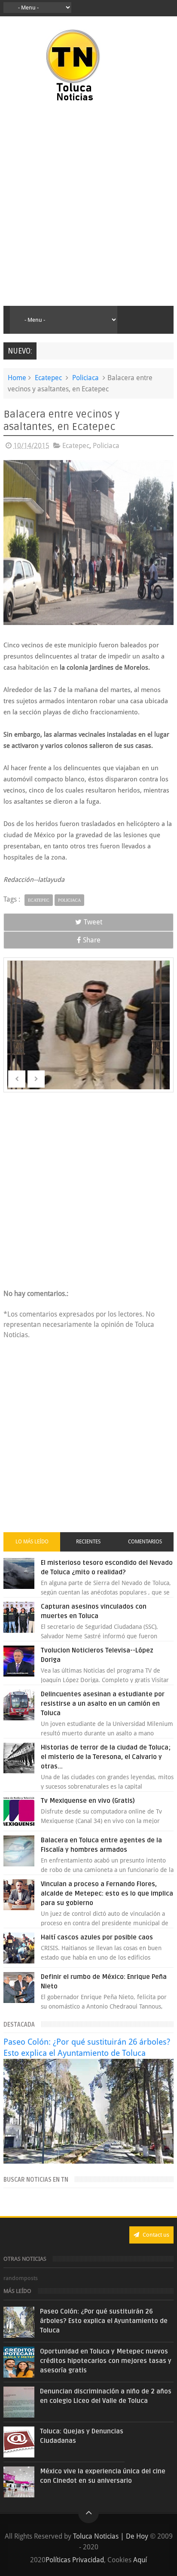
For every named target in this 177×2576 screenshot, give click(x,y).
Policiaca (85, 378)
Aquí (140, 2560)
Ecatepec (48, 378)
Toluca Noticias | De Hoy (111, 2536)
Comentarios (145, 1542)
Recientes (88, 1542)
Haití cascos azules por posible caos (97, 1937)
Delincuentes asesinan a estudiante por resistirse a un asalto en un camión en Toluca (103, 1704)
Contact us (155, 2235)
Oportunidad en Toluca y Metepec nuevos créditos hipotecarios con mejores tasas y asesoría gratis (106, 2361)
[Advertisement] (88, 204)
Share (92, 940)
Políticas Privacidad (75, 2560)
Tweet (93, 922)
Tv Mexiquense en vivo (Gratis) (88, 1801)
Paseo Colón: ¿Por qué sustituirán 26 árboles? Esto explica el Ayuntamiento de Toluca (104, 2321)
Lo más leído (32, 1542)
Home (17, 378)
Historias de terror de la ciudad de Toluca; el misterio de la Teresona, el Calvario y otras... (106, 1757)
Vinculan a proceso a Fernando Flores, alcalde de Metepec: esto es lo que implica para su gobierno (107, 1893)
